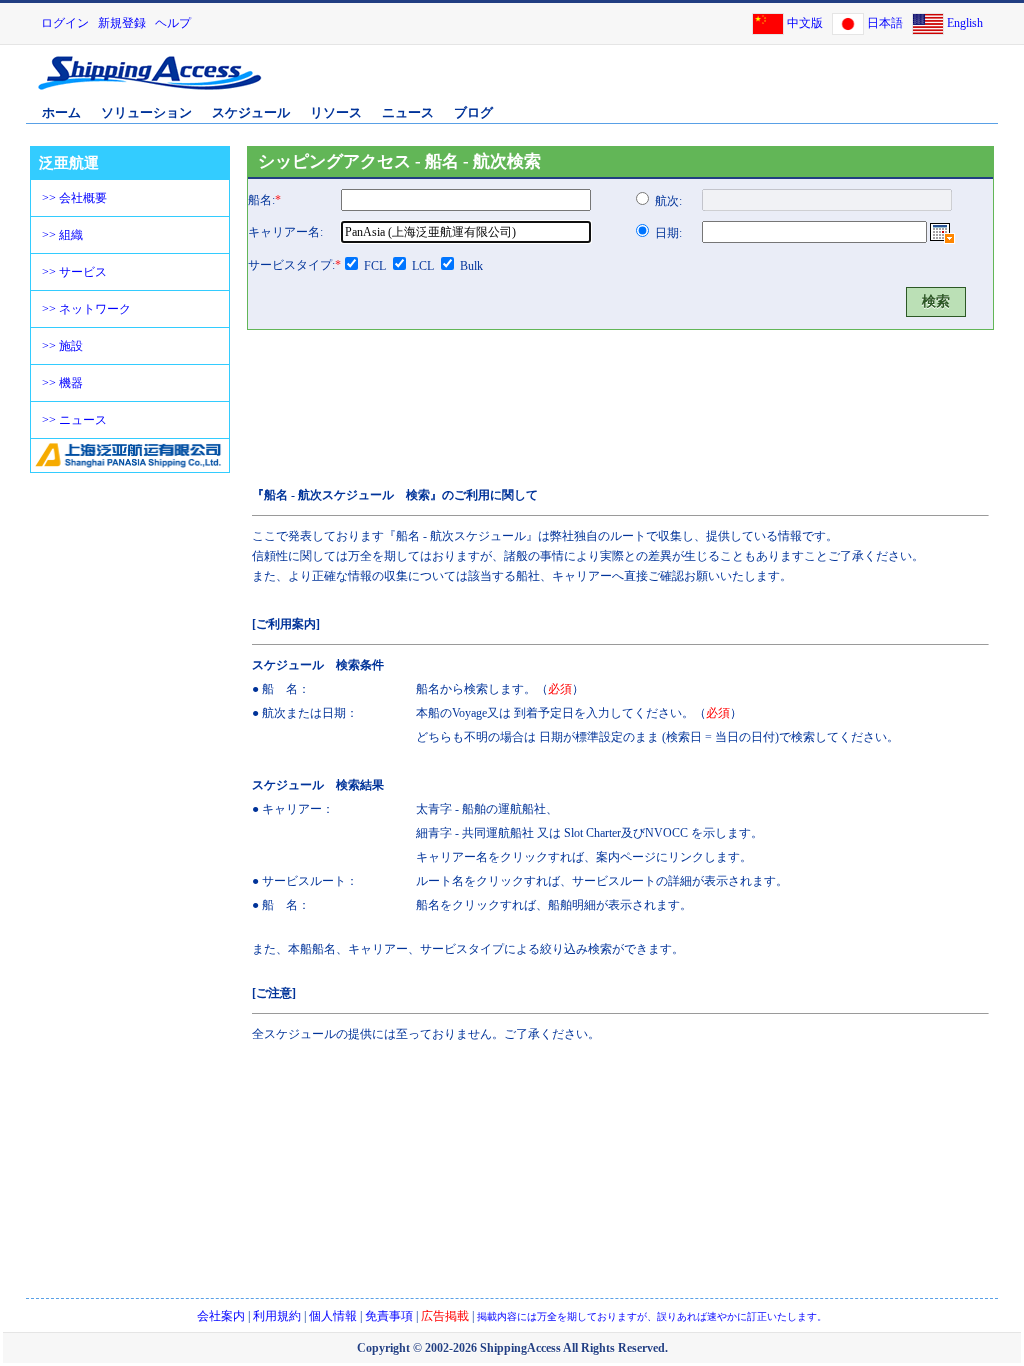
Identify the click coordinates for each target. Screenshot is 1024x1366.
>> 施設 (62, 346)
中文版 (805, 23)
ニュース (408, 112)
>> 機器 (62, 383)
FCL (375, 266)
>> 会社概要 (74, 198)
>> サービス (74, 272)
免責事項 (389, 1316)
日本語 (885, 23)
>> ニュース (74, 420)
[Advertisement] (761, 83)
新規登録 (122, 23)
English (965, 23)
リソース (336, 112)
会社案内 (221, 1316)
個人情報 (333, 1316)
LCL (423, 266)
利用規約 (277, 1316)
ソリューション (146, 112)
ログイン (65, 23)
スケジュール (251, 112)
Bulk (471, 266)
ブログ (473, 112)
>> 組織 (62, 235)
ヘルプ (173, 23)
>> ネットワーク (86, 309)
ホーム (61, 112)
